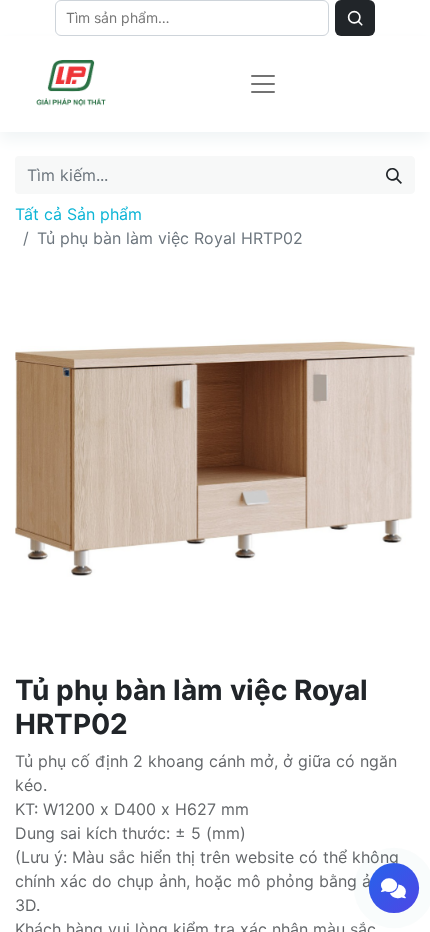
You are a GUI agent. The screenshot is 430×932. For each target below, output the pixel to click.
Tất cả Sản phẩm (78, 214)
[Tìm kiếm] (394, 175)
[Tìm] (355, 18)
